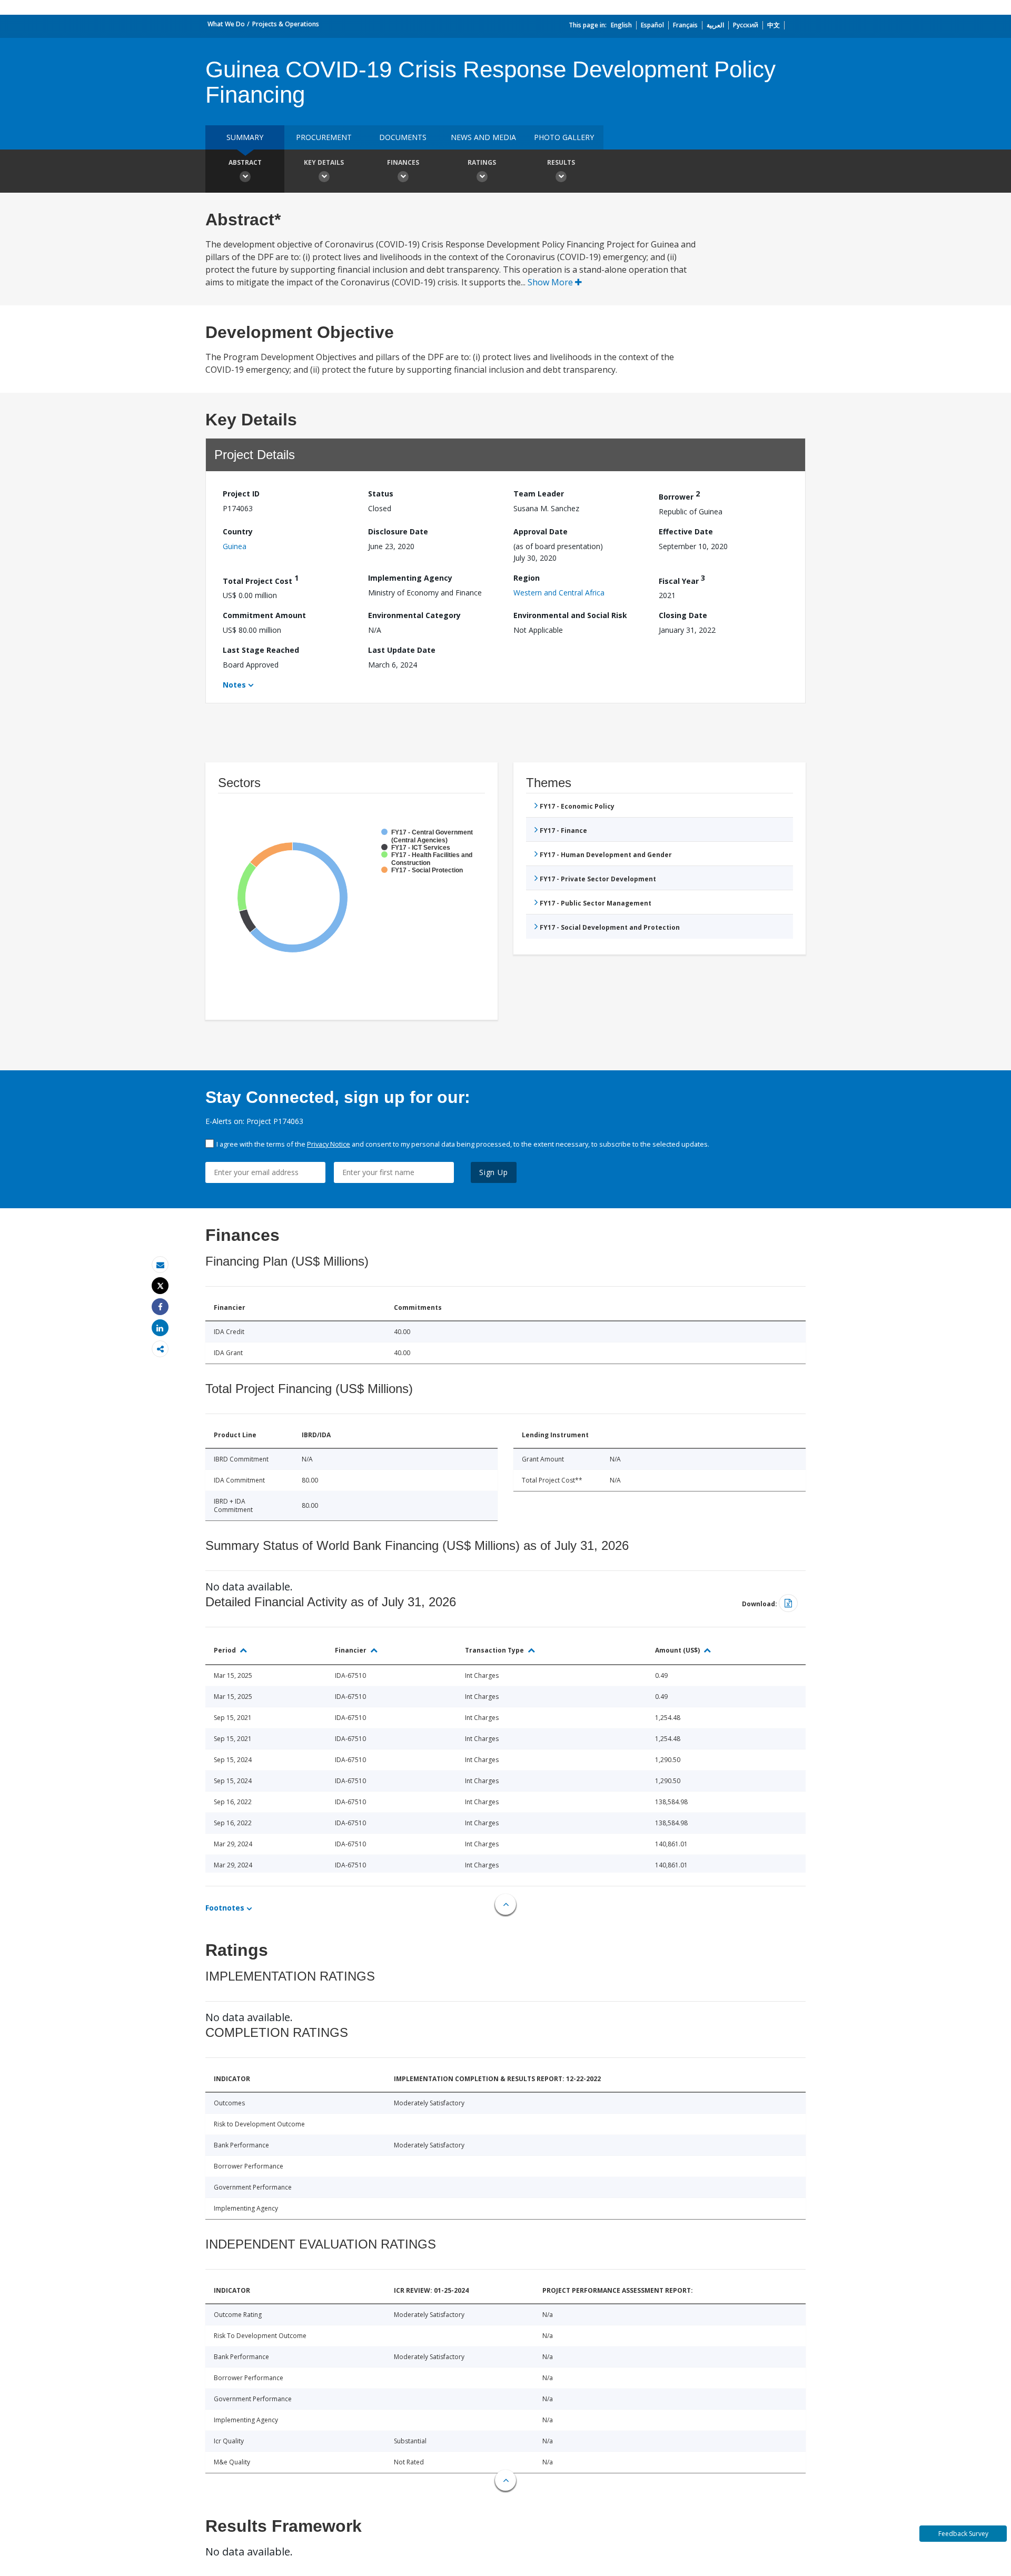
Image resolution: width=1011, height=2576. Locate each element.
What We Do (226, 24)
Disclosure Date (398, 531)
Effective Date (686, 531)
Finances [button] (403, 162)
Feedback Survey (963, 2534)
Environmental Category (414, 615)
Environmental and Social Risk (570, 615)
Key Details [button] (324, 162)
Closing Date (683, 615)
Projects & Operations (286, 24)
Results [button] (561, 162)
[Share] (160, 1307)
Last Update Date (402, 650)
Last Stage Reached (261, 650)
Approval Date (541, 531)
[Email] (160, 1265)
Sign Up (494, 1172)
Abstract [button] (245, 162)
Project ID (241, 494)
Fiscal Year (682, 579)
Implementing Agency (410, 578)
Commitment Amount (264, 615)
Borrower (679, 495)
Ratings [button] (482, 162)
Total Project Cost (261, 579)
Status (381, 494)
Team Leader (539, 494)
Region (527, 578)
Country (238, 531)
